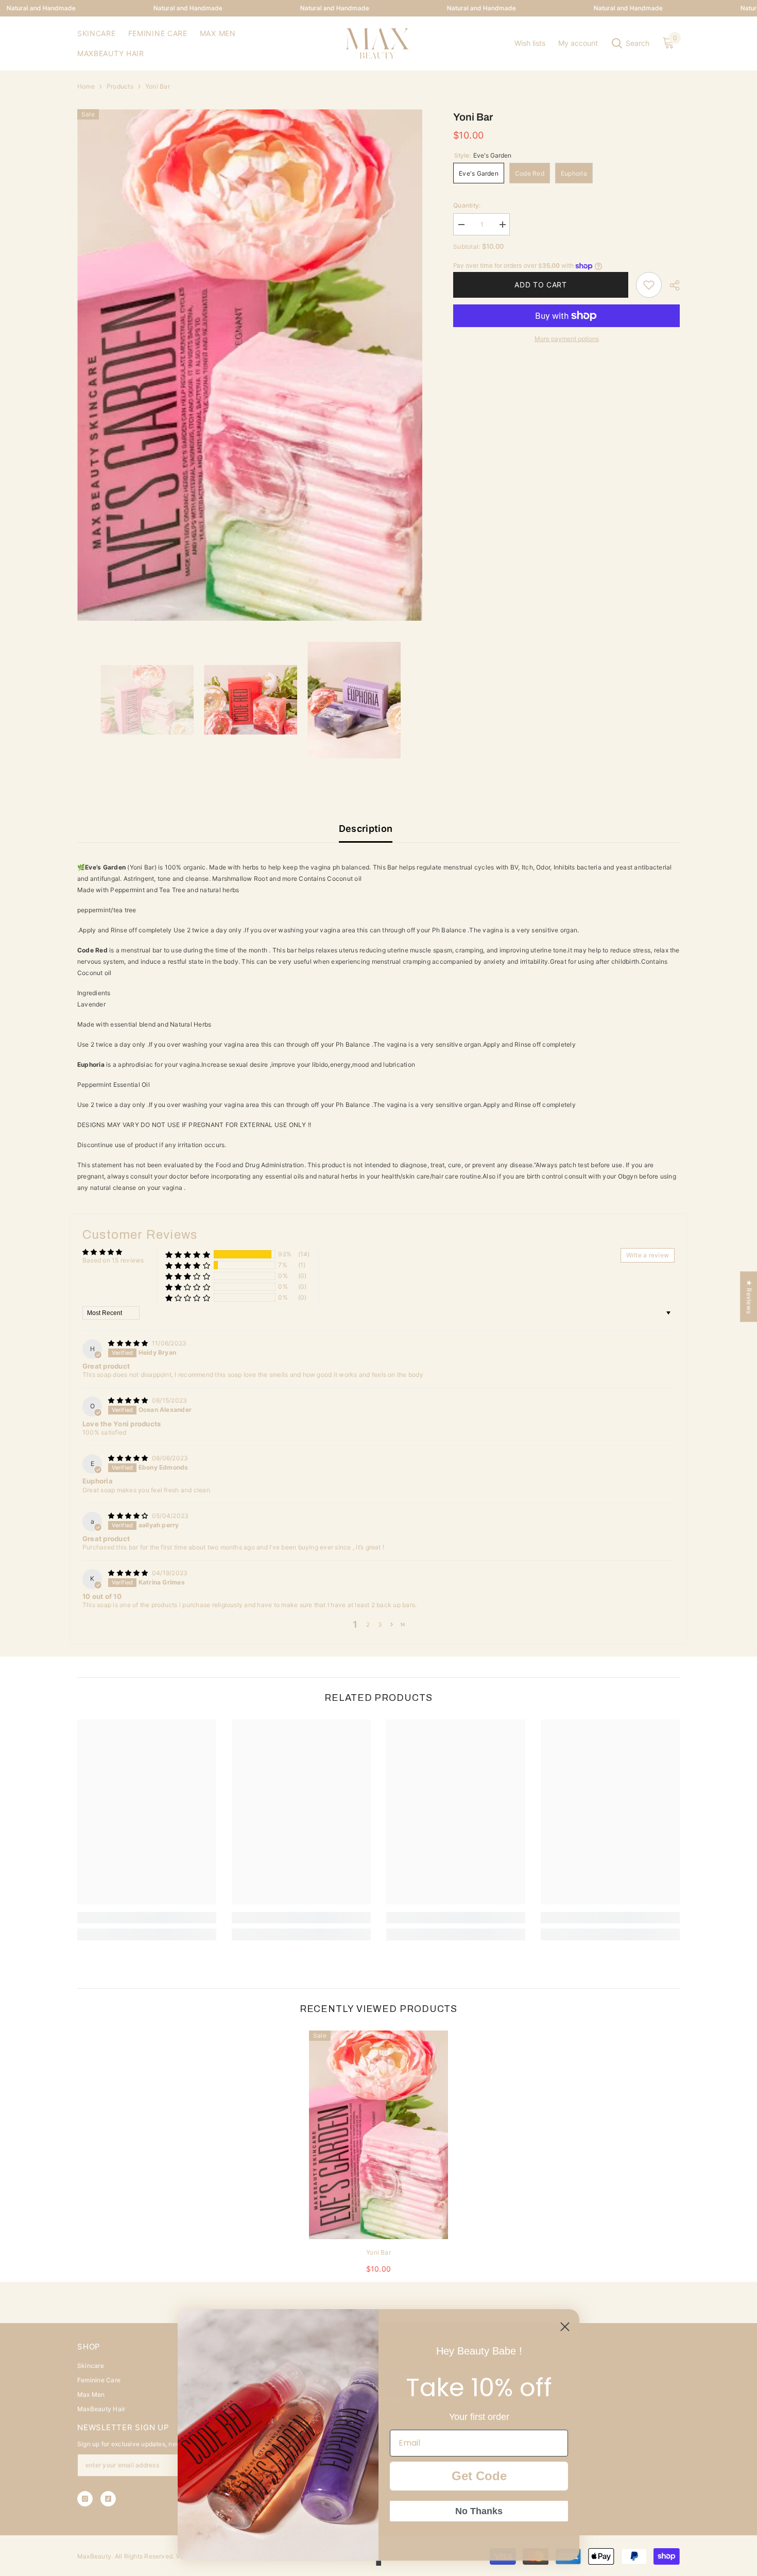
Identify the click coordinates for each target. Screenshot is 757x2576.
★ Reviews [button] (749, 1296)
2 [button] (368, 1624)
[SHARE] (671, 285)
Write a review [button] (648, 1255)
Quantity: (467, 205)
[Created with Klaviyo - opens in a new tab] (378, 2563)
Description (366, 829)
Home (86, 86)
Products (120, 86)
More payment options (567, 339)
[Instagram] (85, 2499)
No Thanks (479, 2511)
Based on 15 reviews (113, 1260)
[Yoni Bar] (378, 2135)
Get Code (479, 2476)
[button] (188, 1255)
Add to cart (538, 285)
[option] (250, 365)
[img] (129, 1343)
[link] (649, 285)
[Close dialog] (565, 2327)
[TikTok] (108, 2499)
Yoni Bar (378, 2252)
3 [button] (380, 1624)
